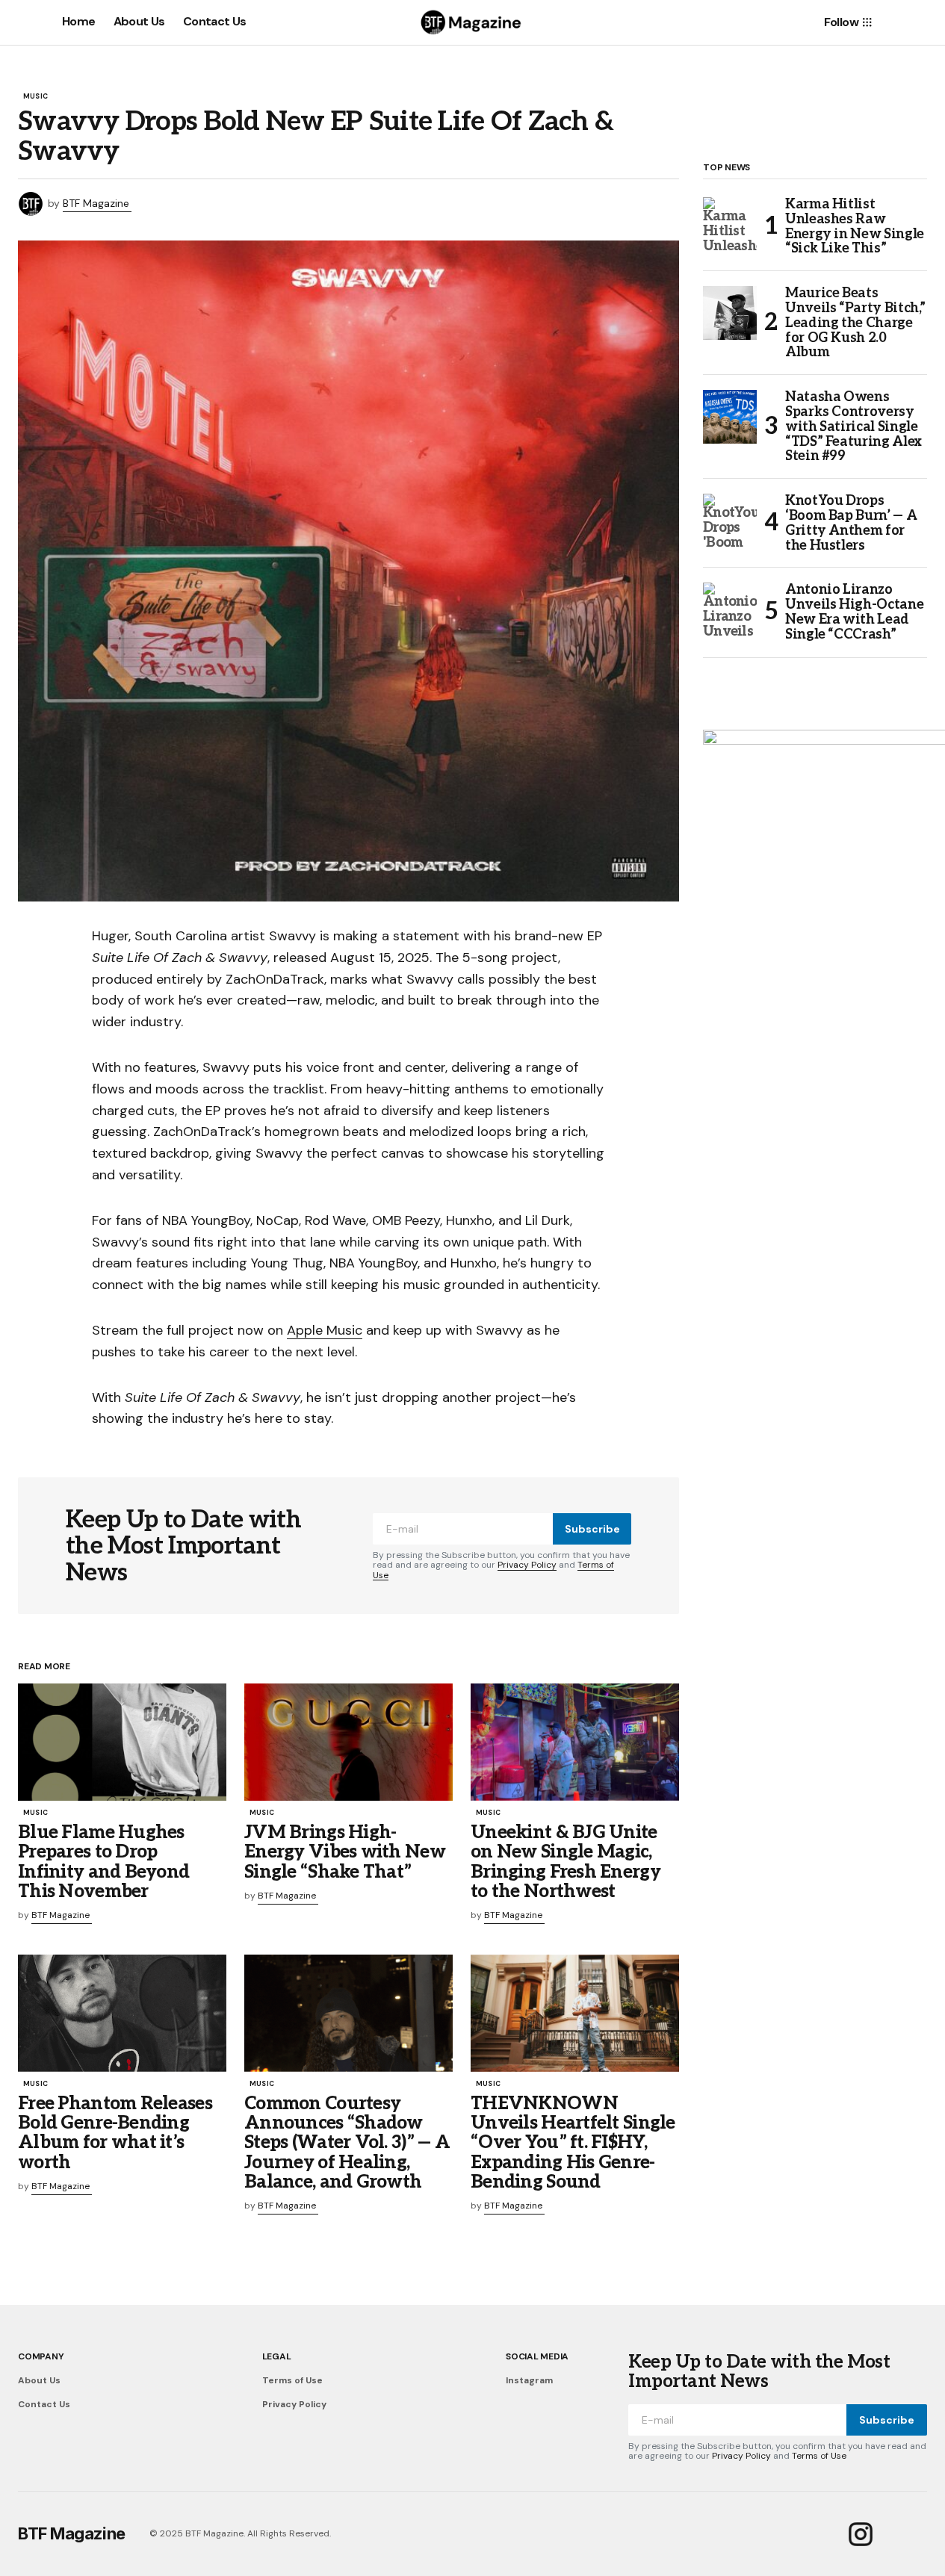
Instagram (529, 2380)
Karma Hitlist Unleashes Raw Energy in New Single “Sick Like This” (855, 227)
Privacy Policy (527, 1565)
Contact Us (44, 2404)
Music (35, 97)
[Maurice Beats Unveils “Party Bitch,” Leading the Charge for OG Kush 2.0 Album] (730, 313)
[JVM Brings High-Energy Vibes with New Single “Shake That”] (348, 1742)
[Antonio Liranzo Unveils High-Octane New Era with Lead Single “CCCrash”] (730, 609)
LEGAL (277, 2356)
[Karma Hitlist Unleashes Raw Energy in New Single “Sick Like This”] (730, 224)
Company (41, 2356)
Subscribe (592, 1529)
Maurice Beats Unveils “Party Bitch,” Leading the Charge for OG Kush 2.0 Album (855, 323)
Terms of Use (292, 2380)
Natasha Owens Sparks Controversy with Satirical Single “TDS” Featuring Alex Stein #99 (853, 427)
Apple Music (325, 1330)
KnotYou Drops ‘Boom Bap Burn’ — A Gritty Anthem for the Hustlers (851, 523)
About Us (39, 2380)
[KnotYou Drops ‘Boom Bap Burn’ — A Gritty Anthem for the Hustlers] (730, 521)
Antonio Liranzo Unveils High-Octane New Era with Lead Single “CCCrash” (854, 612)
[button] (25, 22)
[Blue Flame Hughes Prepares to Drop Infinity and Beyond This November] (122, 1742)
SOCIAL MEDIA (537, 2356)
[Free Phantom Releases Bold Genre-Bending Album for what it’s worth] (122, 2013)
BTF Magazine (72, 2533)
